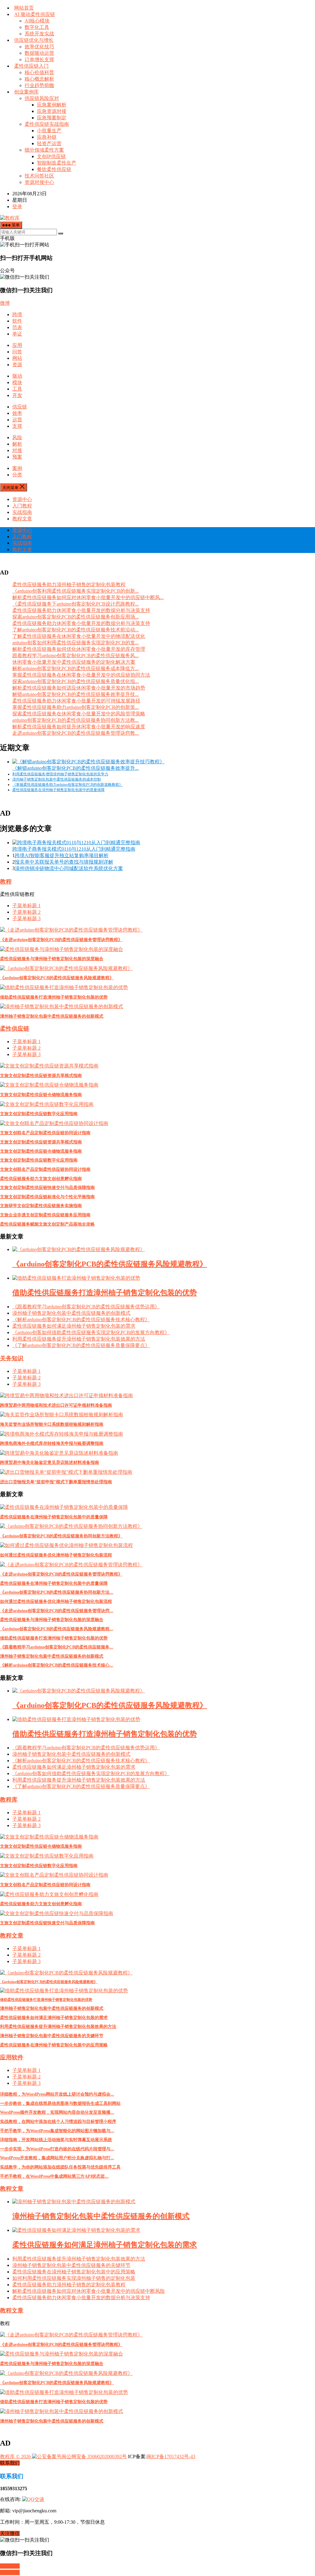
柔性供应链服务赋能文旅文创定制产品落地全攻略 (47, 1224)
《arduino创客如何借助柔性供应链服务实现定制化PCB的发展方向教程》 (91, 1332)
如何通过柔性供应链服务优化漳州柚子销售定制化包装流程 (56, 1555)
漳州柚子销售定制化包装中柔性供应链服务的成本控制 (57, 779)
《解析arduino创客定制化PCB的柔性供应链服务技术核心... (57, 1665)
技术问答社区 (39, 176)
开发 (17, 395)
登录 (17, 207)
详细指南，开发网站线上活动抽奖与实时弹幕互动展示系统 (56, 2140)
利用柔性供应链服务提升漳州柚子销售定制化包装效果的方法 (79, 1339)
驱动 (17, 376)
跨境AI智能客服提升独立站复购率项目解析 (62, 855)
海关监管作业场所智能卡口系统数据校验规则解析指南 (52, 1424)
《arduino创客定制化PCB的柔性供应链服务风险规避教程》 (57, 978)
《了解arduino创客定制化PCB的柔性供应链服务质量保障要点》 (81, 1345)
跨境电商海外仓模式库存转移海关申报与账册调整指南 (52, 1443)
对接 (17, 450)
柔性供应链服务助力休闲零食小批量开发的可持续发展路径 (76, 701)
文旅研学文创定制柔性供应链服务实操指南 (41, 1206)
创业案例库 (26, 92)
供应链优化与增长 (34, 40)
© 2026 (23, 2457)
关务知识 (12, 1358)
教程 (6, 882)
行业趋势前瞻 (39, 85)
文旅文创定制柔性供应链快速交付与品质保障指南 (47, 1188)
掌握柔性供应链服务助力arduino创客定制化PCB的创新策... (76, 707)
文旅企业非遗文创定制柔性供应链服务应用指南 (45, 1215)
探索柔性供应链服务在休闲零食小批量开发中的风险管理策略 (79, 714)
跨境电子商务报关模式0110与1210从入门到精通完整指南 (74, 849)
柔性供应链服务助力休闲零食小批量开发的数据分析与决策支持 (81, 610)
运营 (17, 420)
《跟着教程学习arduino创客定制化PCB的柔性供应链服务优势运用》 (86, 1307)
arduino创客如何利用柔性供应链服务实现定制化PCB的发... (76, 643)
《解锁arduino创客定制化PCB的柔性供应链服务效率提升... (76, 768)
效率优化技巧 (39, 47)
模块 (17, 382)
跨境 (17, 314)
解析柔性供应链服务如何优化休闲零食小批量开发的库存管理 (79, 649)
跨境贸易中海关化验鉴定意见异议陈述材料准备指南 (50, 1463)
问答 (17, 352)
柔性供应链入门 (31, 66)
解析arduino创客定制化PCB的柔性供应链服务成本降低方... (76, 668)
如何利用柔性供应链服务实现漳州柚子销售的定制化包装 (74, 2278)
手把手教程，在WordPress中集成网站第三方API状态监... (54, 2176)
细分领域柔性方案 (44, 150)
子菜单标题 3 (26, 918)
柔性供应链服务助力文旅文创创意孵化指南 (41, 1179)
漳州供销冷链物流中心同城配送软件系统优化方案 (69, 868)
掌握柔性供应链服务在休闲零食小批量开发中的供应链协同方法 (81, 675)
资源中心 (22, 499)
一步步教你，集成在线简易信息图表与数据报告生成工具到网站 (60, 2103)
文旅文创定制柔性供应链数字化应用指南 (39, 1114)
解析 (17, 444)
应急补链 (47, 137)
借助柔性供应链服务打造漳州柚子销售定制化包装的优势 (54, 997)
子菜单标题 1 (26, 906)
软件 (17, 321)
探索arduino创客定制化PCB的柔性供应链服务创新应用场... (76, 617)
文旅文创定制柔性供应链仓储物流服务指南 (41, 1095)
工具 (17, 389)
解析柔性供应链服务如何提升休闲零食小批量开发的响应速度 (79, 727)
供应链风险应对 (42, 98)
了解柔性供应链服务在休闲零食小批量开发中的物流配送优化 (79, 636)
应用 (17, 345)
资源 (17, 365)
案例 (17, 468)
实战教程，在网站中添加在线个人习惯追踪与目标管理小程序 (58, 2122)
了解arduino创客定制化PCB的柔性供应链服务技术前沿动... (76, 630)
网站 (17, 358)
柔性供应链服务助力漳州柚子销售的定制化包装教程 (69, 584)
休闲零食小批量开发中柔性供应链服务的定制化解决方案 (74, 662)
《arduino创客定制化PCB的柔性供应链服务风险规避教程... (57, 1629)
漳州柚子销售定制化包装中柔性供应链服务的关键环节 (52, 2036)
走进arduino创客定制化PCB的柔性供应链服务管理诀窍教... (76, 733)
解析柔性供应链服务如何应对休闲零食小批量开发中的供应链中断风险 (89, 2291)
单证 (17, 334)
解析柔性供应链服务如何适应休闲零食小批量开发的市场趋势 (79, 688)
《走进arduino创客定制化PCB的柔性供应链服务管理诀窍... (57, 1611)
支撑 (17, 426)
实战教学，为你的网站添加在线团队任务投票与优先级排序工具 (60, 2167)
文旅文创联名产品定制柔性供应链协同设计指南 (45, 1133)
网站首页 (24, 8)
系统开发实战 (39, 34)
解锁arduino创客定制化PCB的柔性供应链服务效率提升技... (76, 694)
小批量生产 (49, 131)
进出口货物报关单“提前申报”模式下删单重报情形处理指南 (56, 1482)
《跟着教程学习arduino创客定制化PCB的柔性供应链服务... (57, 1647)
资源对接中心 (39, 182)
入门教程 (22, 506)
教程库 (9, 1800)
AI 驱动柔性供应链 (35, 14)
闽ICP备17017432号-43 (171, 2457)
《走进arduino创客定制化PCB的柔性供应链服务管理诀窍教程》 (61, 940)
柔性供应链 (15, 1029)
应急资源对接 (52, 111)
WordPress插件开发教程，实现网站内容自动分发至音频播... (57, 2112)
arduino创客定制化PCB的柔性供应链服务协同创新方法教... (76, 720)
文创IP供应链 (51, 156)
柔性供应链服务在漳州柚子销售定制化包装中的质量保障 (58, 790)
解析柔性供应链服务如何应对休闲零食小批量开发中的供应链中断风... (88, 597)
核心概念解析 (39, 79)
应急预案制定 (52, 118)
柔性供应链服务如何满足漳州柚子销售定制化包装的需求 (74, 1326)
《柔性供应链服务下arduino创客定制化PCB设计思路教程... (76, 604)
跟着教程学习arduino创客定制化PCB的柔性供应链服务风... (76, 656)
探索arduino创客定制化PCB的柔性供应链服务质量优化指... (76, 681)
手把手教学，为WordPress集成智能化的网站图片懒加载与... (57, 2131)
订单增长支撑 (39, 60)
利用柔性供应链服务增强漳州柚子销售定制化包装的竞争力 (60, 774)
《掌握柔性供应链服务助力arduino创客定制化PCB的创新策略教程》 (68, 785)
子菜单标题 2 (26, 912)
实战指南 (22, 512)
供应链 (20, 407)
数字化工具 (37, 27)
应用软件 (12, 2057)
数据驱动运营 (39, 53)
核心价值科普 (39, 72)
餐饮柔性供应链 (54, 169)
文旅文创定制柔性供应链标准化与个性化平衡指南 (47, 1197)
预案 (17, 457)
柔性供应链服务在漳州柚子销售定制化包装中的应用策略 (54, 2045)
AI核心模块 (37, 21)
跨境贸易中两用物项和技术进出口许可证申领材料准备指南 (56, 1405)
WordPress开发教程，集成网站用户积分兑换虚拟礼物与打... (57, 2158)
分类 (17, 475)
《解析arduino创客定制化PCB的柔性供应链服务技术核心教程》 (81, 1320)
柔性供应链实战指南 (47, 124)
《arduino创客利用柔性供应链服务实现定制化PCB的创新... (76, 591)
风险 (17, 437)
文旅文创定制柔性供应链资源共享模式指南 (41, 1076)
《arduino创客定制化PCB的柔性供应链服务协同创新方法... (57, 1592)
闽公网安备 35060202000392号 (94, 2457)
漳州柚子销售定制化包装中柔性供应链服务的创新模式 (52, 1016)
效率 (17, 413)
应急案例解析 (52, 105)
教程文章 (22, 519)
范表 (17, 327)
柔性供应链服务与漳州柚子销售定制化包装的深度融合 (52, 959)
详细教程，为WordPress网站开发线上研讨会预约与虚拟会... (57, 2094)
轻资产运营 (49, 143)
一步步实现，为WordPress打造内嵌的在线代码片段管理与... (57, 2149)
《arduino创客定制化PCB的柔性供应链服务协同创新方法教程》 (61, 1536)
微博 (5, 303)
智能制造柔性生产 (57, 163)
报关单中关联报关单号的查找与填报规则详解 (64, 862)
